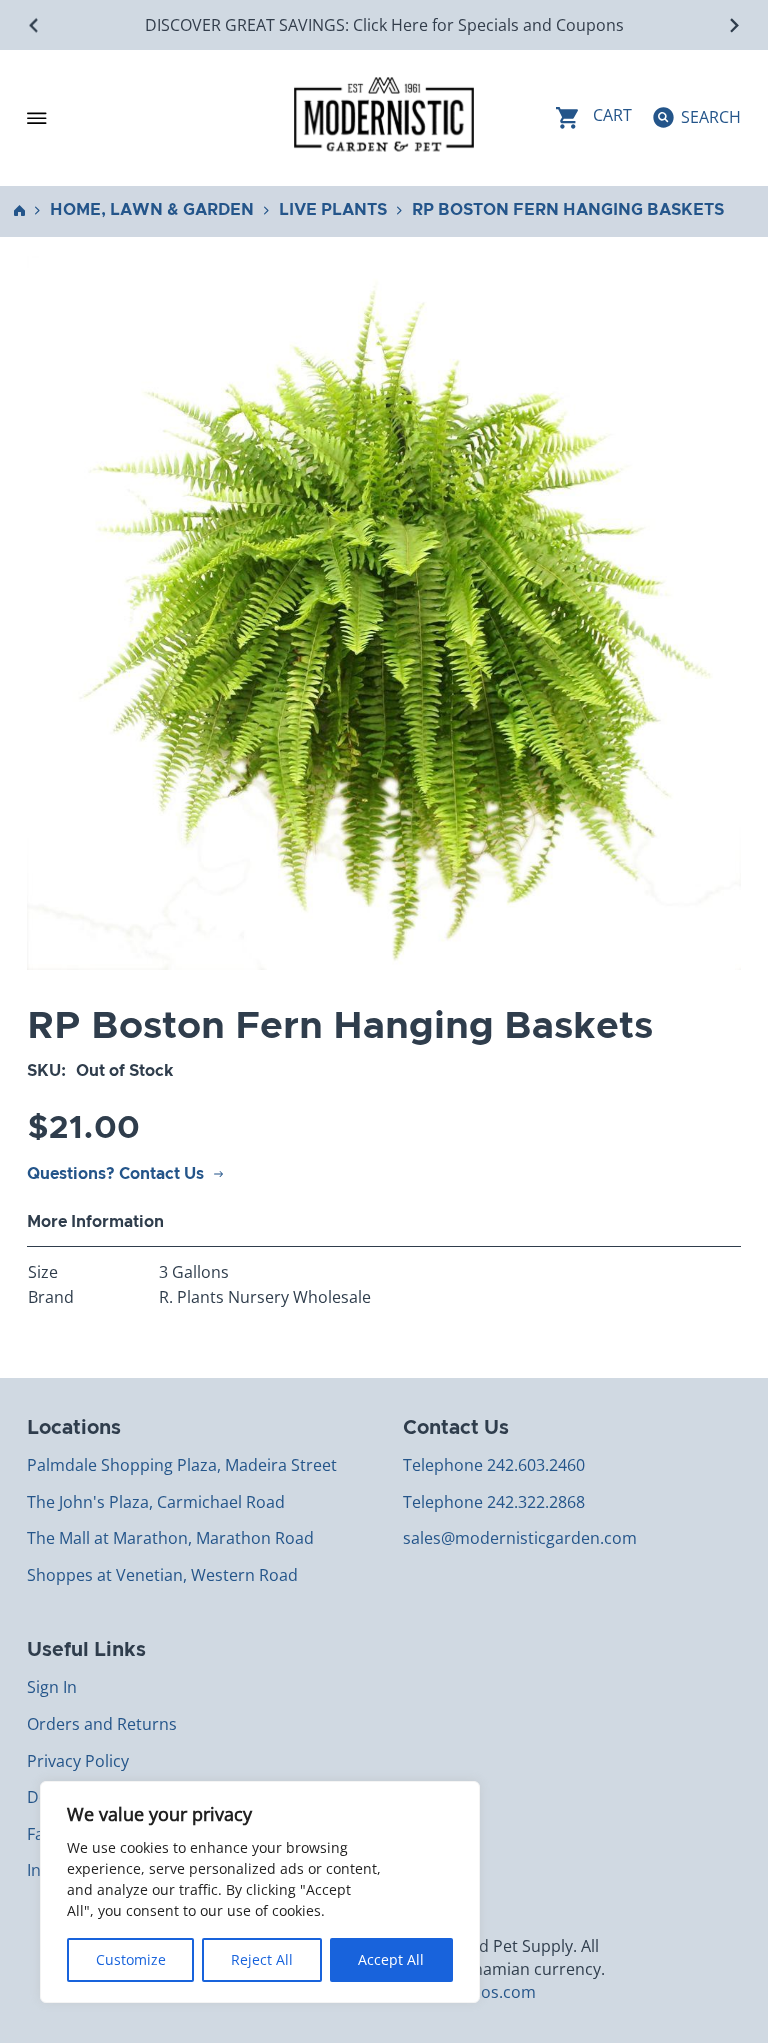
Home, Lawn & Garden (152, 210)
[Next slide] (733, 25)
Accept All (391, 1959)
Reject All (262, 1959)
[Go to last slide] (34, 25)
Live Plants (333, 210)
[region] (260, 1892)
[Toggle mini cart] (594, 117)
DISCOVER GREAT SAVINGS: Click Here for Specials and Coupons (384, 25)
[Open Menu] (37, 118)
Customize (131, 1959)
